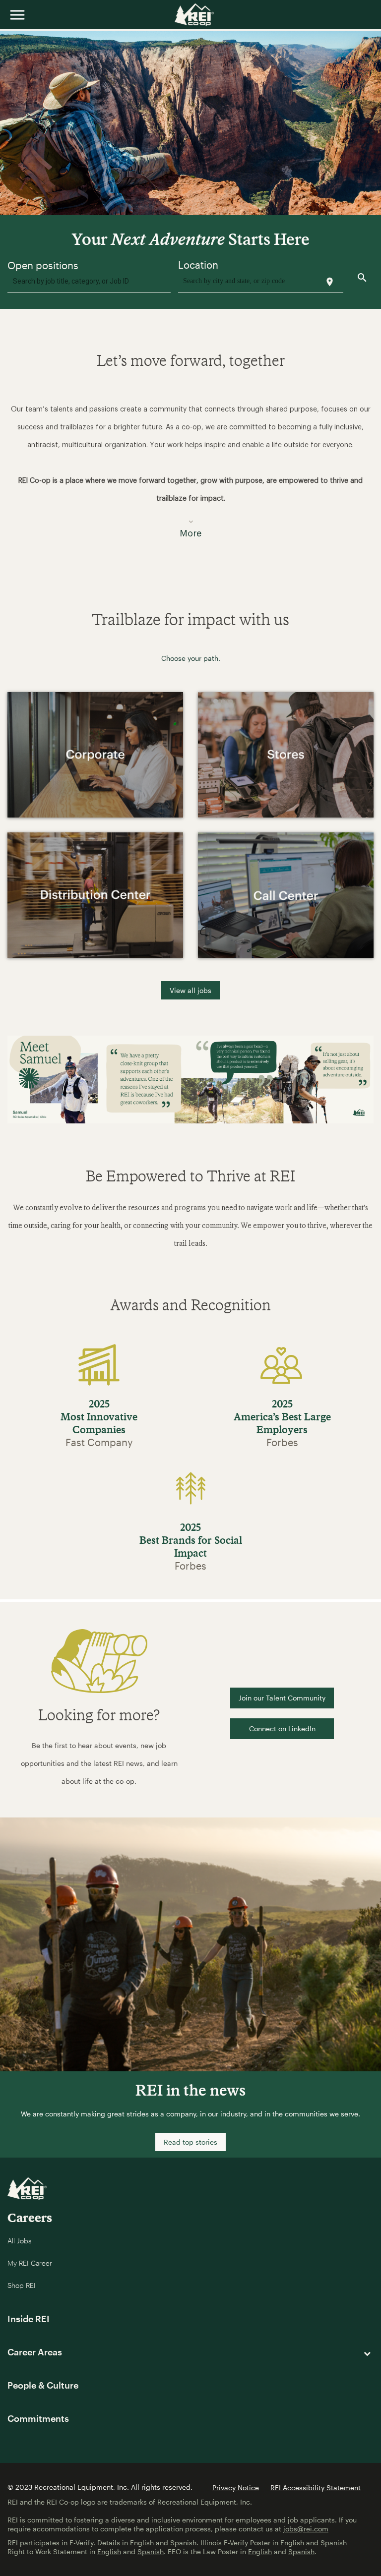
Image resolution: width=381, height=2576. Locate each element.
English (292, 2543)
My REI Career (30, 2263)
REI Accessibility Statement (316, 2488)
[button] (190, 465)
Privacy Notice (236, 2488)
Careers (30, 2217)
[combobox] (89, 283)
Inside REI (29, 2319)
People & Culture (43, 2385)
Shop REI (22, 2285)
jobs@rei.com (306, 2529)
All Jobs (20, 2241)
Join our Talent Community (282, 1698)
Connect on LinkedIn (282, 1728)
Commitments (38, 2418)
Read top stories (190, 2142)
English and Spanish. (164, 2543)
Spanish (334, 2543)
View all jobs (190, 990)
